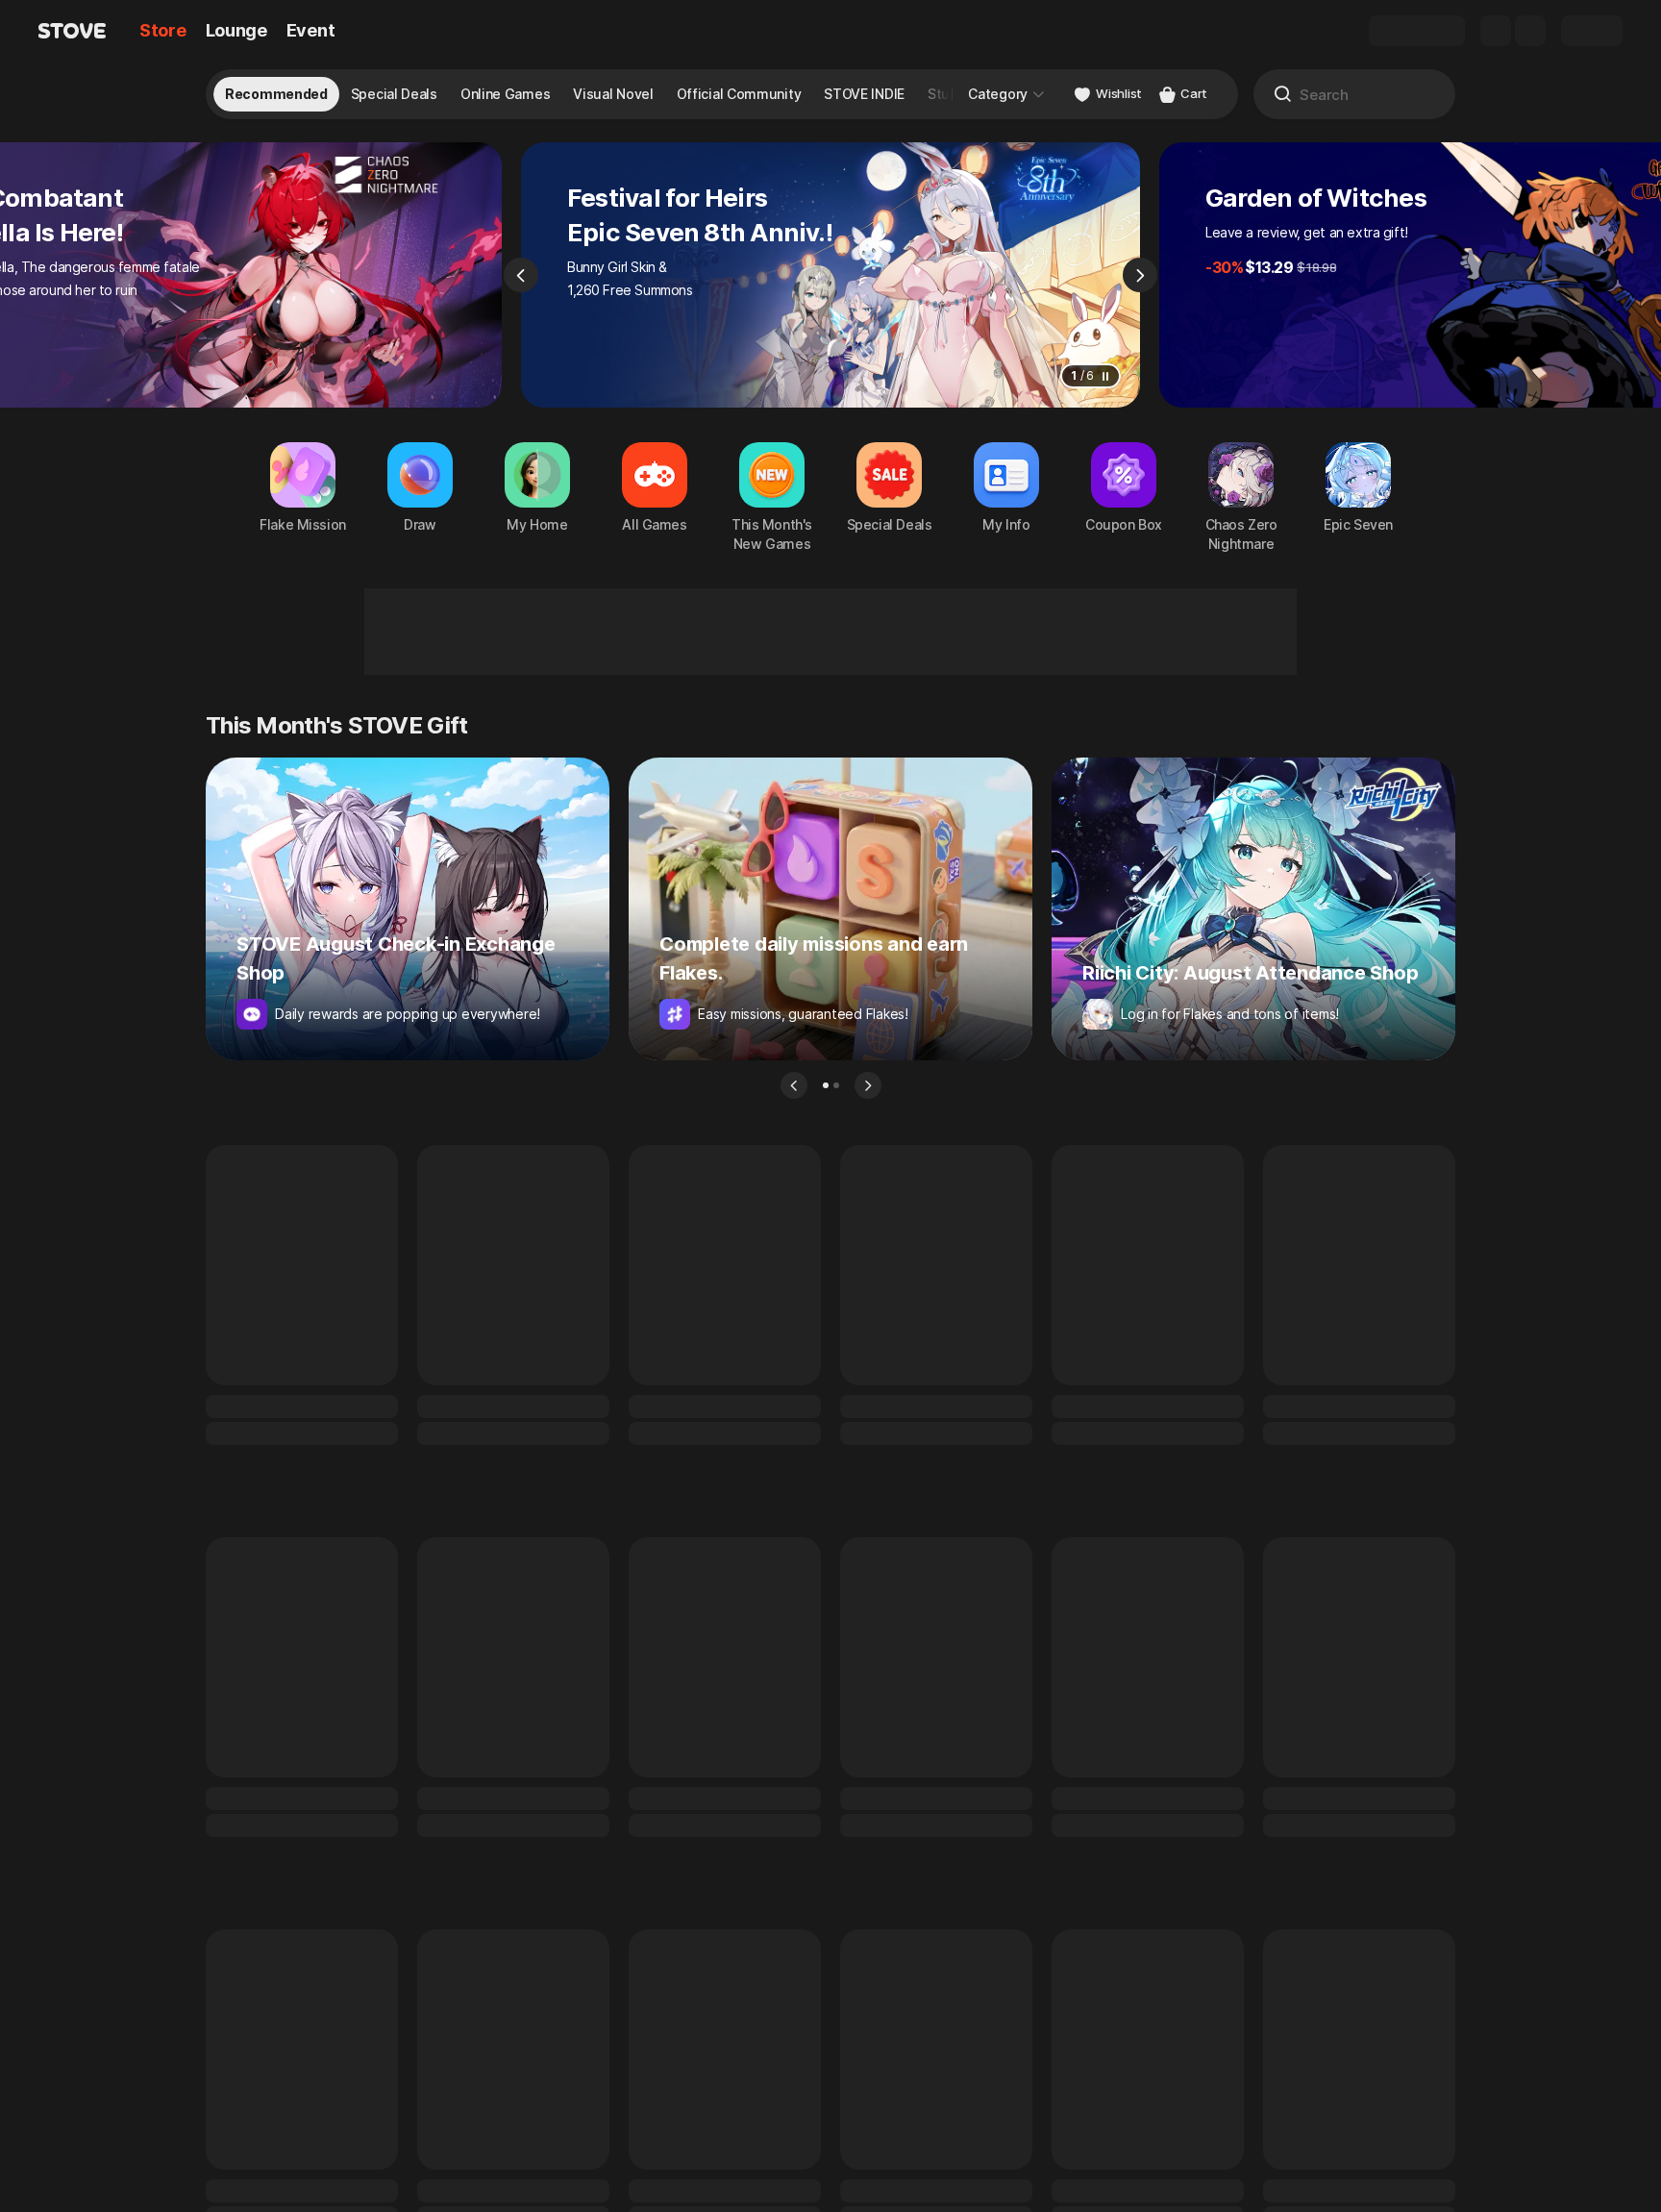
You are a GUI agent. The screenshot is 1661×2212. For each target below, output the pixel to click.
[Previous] (521, 275)
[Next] (1140, 275)
